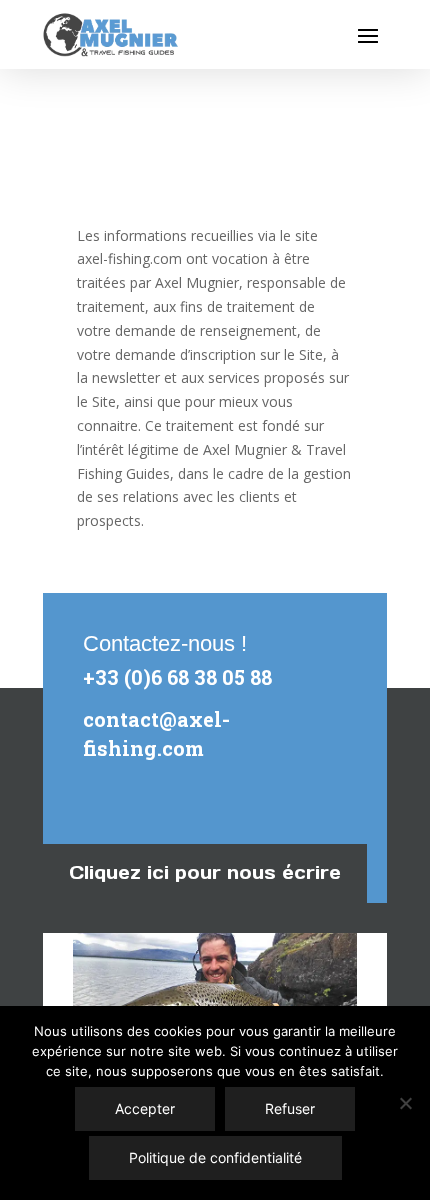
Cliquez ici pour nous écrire (205, 872)
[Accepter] (405, 1103)
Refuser (290, 1108)
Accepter (145, 1108)
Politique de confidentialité (215, 1157)
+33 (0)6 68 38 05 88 (177, 677)
